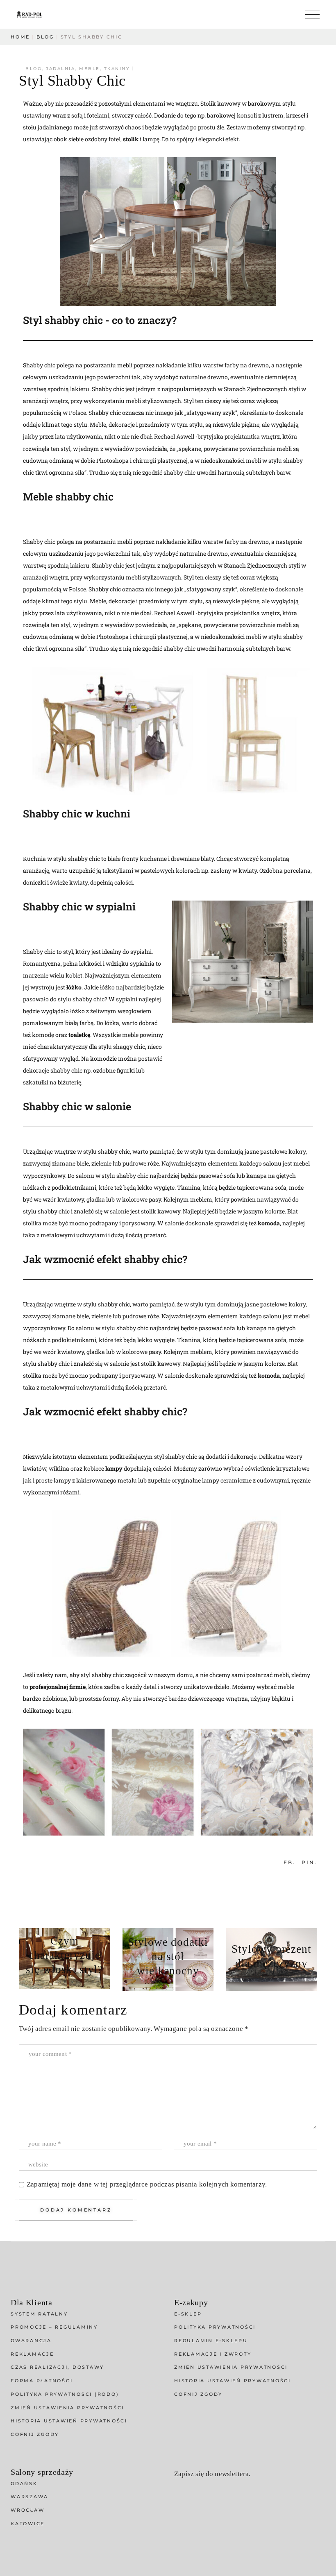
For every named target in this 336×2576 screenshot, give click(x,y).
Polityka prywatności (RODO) (65, 2394)
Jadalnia (60, 69)
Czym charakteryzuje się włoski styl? (64, 1955)
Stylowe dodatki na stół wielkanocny (168, 1956)
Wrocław (27, 2510)
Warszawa (30, 2497)
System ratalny (39, 2314)
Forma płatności (42, 2381)
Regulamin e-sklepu (211, 2341)
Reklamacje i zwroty (213, 2354)
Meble (90, 69)
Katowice (28, 2524)
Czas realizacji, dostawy (57, 2367)
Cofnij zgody (35, 2434)
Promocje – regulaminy (54, 2327)
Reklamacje (32, 2354)
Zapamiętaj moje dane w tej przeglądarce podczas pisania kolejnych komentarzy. (147, 2184)
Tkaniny (117, 69)
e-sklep (188, 2314)
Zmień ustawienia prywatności (67, 2408)
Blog (45, 37)
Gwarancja (31, 2341)
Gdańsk (24, 2483)
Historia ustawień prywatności (69, 2421)
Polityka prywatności (215, 2327)
